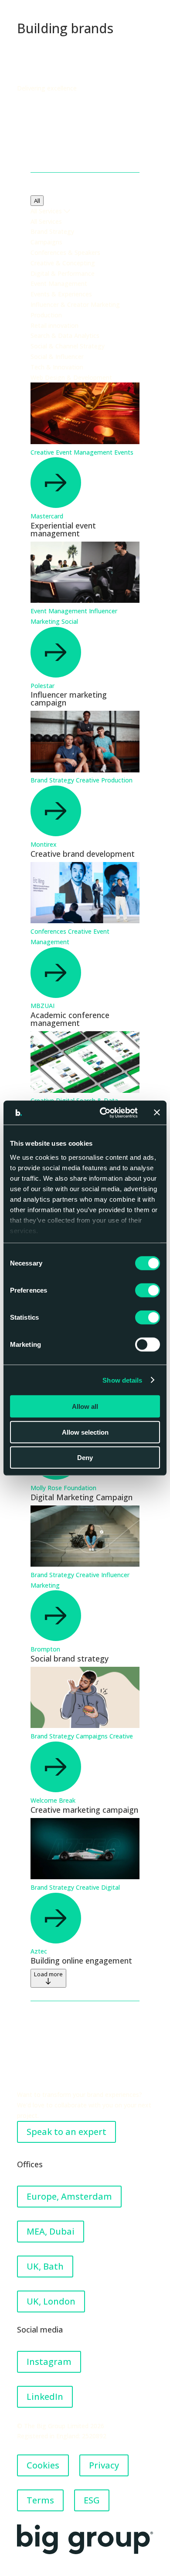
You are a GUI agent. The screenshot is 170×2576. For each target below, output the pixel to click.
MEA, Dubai (51, 2231)
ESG (92, 2500)
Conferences (49, 931)
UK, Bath (45, 2266)
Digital (110, 1887)
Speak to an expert (66, 2132)
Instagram (49, 2362)
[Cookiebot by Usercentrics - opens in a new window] (103, 1112)
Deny (85, 1458)
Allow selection (85, 1432)
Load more (48, 1974)
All (37, 201)
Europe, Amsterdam (69, 2196)
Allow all (85, 1406)
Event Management (85, 452)
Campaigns (93, 1736)
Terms (40, 2500)
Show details (122, 1380)
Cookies (43, 2465)
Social (70, 621)
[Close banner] (157, 1112)
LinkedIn (45, 2397)
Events (124, 452)
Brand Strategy (53, 780)
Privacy (104, 2465)
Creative (43, 452)
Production (117, 780)
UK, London (51, 2301)
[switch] (148, 1290)
